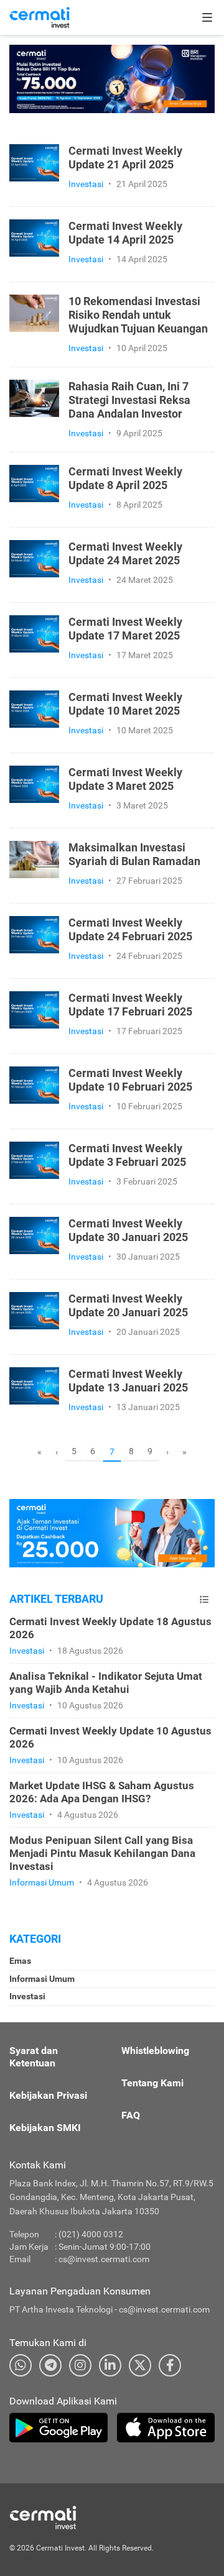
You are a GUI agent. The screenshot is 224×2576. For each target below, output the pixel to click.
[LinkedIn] (110, 2365)
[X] (140, 2365)
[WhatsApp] (21, 2365)
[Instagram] (80, 2365)
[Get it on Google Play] (58, 2427)
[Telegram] (50, 2365)
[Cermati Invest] (40, 17)
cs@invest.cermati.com (104, 2259)
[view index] (204, 1599)
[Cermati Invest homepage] (72, 2518)
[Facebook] (170, 2365)
